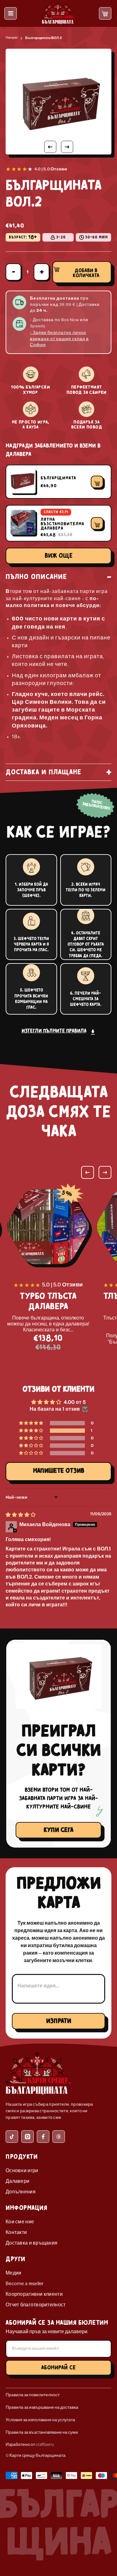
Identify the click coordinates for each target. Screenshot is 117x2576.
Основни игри (22, 2171)
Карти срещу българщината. (38, 2456)
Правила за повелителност (33, 2395)
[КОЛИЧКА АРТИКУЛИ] (105, 14)
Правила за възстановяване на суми (42, 2433)
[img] (21, 1515)
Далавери (17, 2182)
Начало (12, 38)
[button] (32, 1431)
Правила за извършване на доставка (42, 2408)
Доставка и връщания (32, 2243)
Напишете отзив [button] (59, 1471)
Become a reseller (25, 2284)
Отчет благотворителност (36, 2305)
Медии (13, 2273)
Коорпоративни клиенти (34, 2294)
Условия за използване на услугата (40, 2420)
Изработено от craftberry (30, 2445)
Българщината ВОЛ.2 (44, 38)
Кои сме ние (20, 2222)
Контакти (16, 2233)
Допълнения (21, 2192)
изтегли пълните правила (54, 1031)
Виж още (59, 556)
